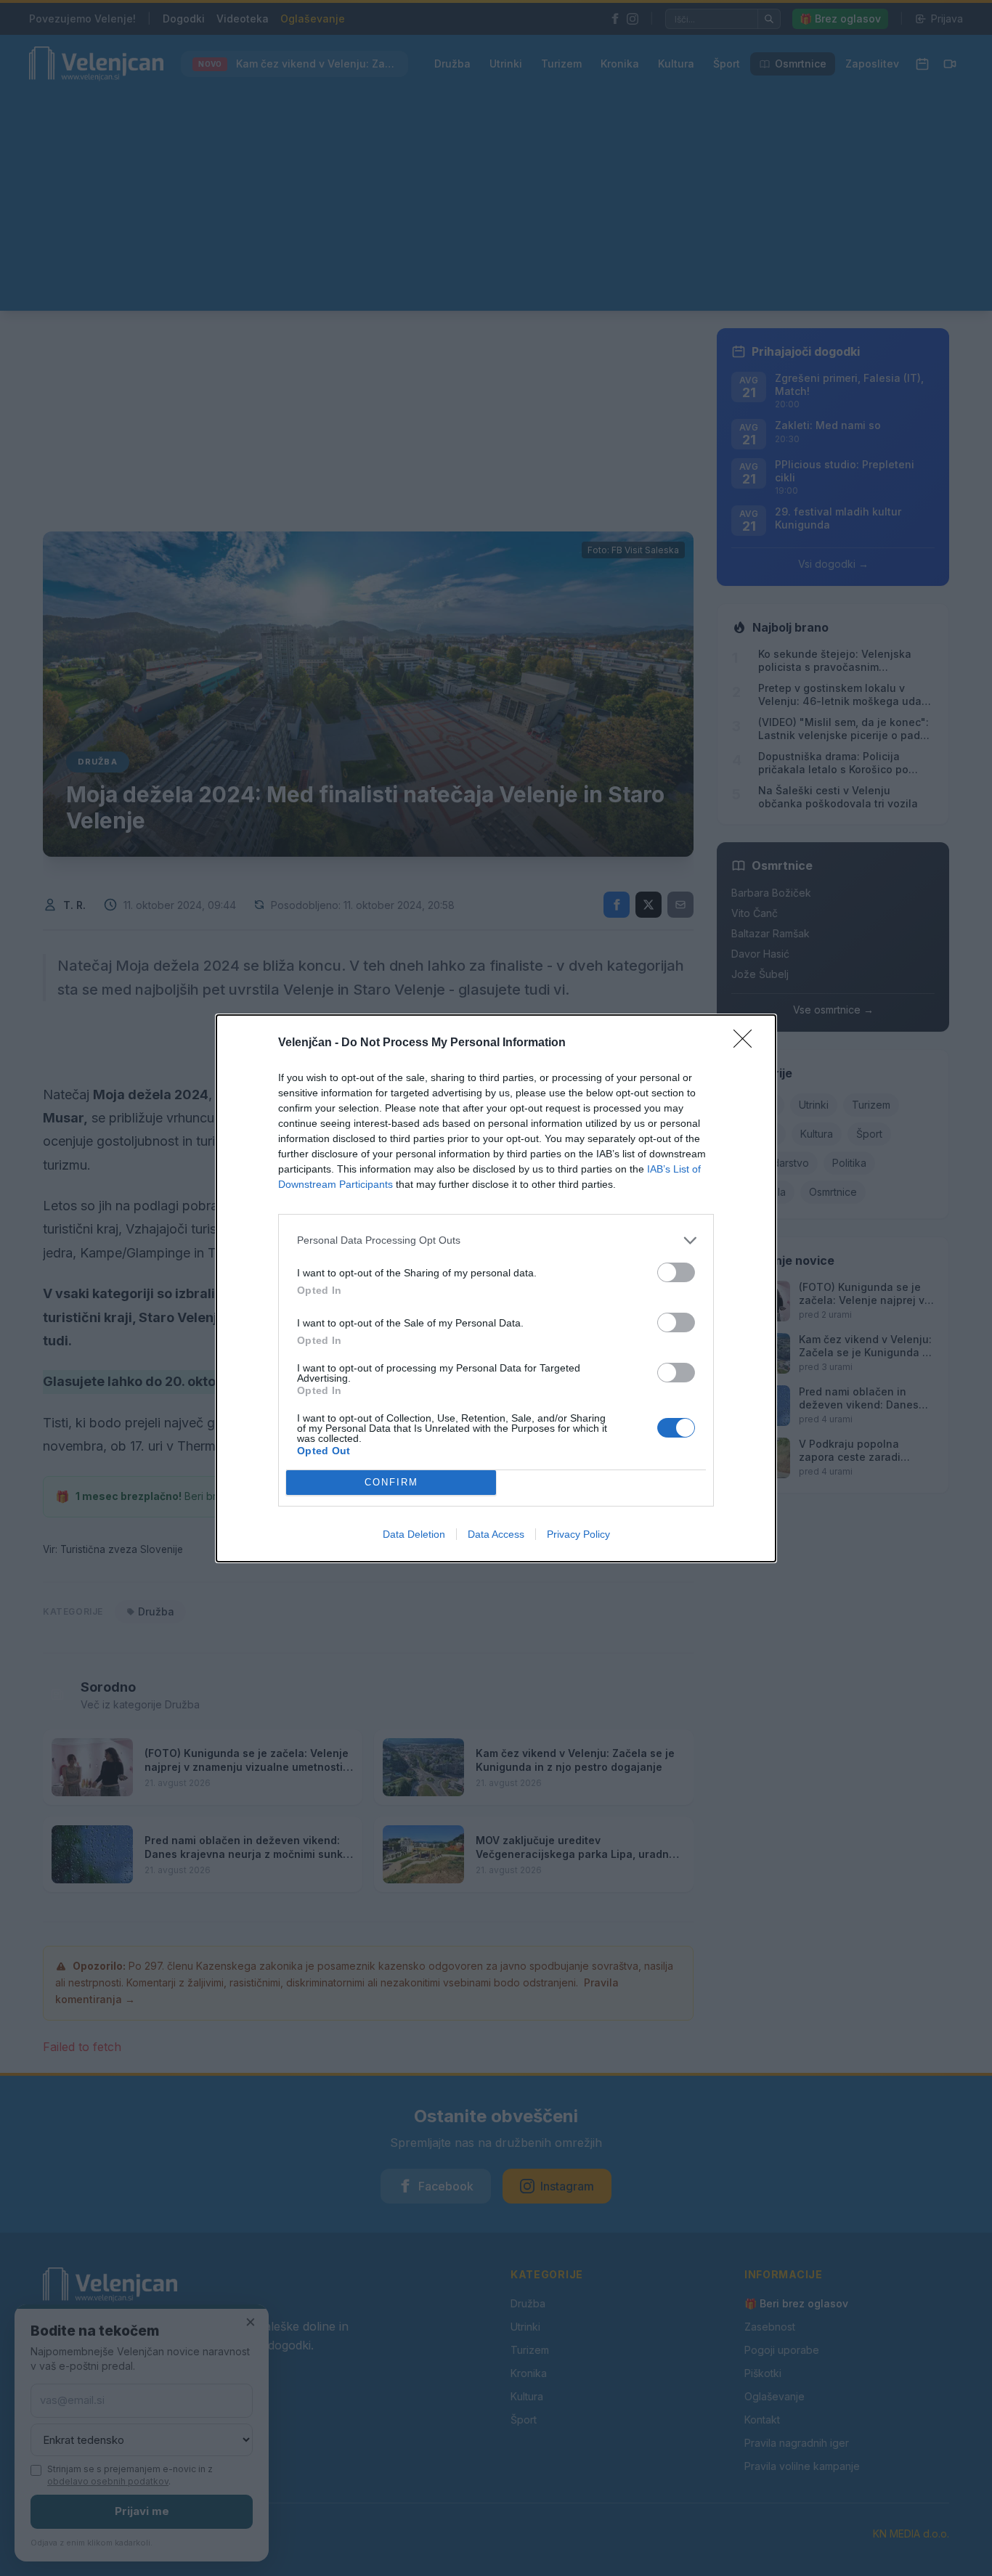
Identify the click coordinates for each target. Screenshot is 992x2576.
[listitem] (496, 1240)
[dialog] (496, 1288)
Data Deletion (414, 1534)
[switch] (676, 1272)
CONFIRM (391, 1482)
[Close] (747, 1043)
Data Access (496, 1534)
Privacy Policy (578, 1534)
